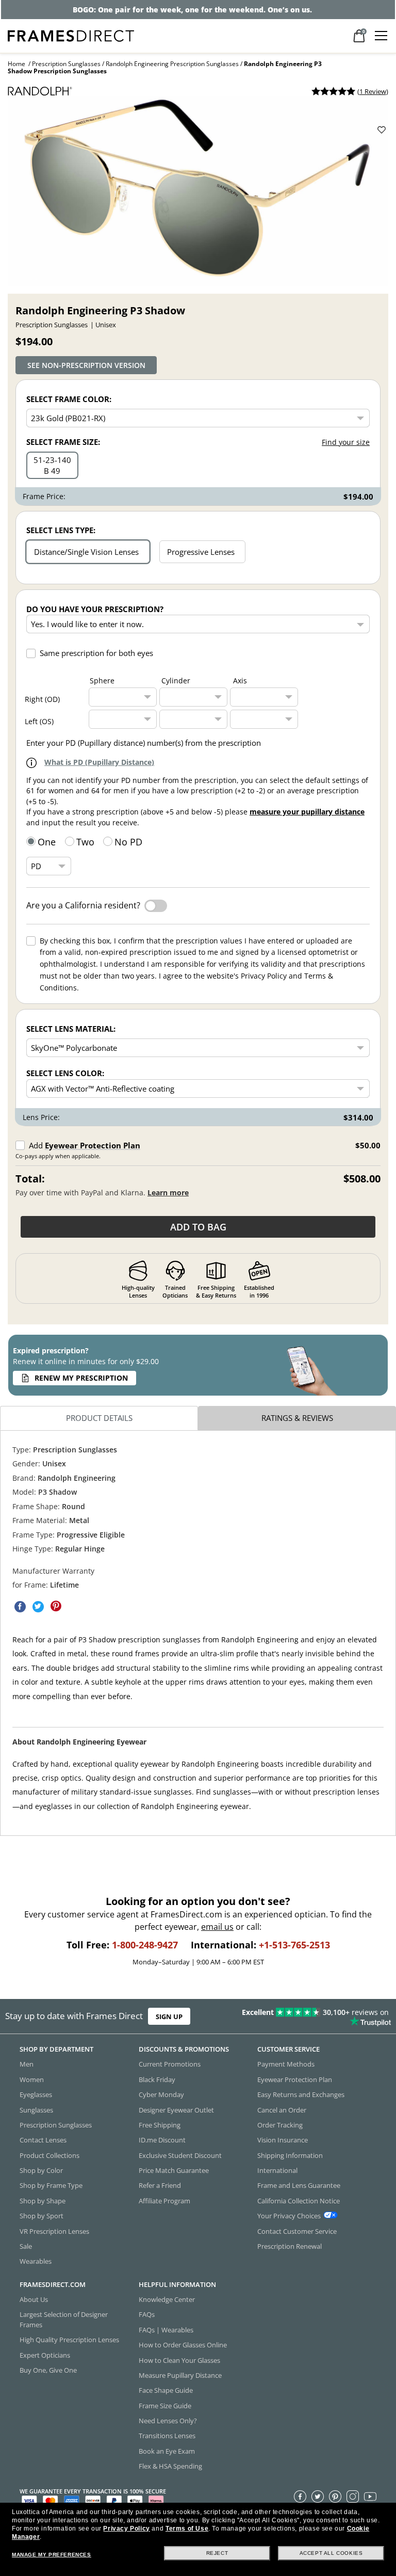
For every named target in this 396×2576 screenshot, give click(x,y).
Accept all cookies (331, 2553)
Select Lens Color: (65, 1073)
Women (32, 2079)
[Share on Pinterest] (56, 1606)
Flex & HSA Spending (170, 2467)
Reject (217, 2553)
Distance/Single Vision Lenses (86, 552)
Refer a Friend (160, 2186)
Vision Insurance (283, 2140)
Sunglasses (36, 2110)
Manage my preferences (52, 2555)
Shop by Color (41, 2170)
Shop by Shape (43, 2201)
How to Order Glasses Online (183, 2345)
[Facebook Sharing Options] (20, 1606)
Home (16, 64)
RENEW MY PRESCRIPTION (81, 1378)
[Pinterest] (335, 2497)
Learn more (168, 1193)
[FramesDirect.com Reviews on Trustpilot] (310, 2017)
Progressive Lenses (201, 552)
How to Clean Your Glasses (179, 2360)
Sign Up (169, 2017)
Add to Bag (198, 1227)
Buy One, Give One (48, 2370)
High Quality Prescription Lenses (69, 2340)
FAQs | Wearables (166, 2330)
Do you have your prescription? (95, 609)
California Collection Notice (299, 2201)
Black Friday (157, 2079)
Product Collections (49, 2155)
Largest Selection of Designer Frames (64, 2320)
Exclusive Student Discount (180, 2155)
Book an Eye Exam (167, 2451)
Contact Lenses (43, 2140)
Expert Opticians (45, 2355)
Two (85, 842)
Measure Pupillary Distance (180, 2375)
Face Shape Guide (166, 2391)
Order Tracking (280, 2125)
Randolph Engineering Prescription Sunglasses (172, 64)
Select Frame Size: (63, 442)
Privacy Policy (126, 2529)
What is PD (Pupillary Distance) (99, 762)
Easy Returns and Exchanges (301, 2095)
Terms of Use (187, 2529)
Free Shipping (160, 2125)
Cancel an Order (282, 2110)
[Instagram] (353, 2497)
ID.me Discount (162, 2140)
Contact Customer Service (297, 2231)
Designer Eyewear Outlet (176, 2110)
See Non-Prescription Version (86, 365)
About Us (34, 2299)
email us (217, 1927)
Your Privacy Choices (289, 2216)
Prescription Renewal (290, 2246)
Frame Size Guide (165, 2406)
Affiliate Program (164, 2201)
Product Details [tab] (99, 1418)
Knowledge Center (167, 2299)
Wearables (36, 2262)
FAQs (147, 2315)
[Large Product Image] (198, 191)
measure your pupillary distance (307, 812)
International (277, 2170)
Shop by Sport (42, 2216)
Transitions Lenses (167, 2436)
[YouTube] (370, 2497)
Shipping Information (290, 2155)
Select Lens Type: (61, 530)
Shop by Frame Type (51, 2186)
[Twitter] (318, 2497)
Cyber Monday (161, 2095)
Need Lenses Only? (168, 2421)
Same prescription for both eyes (96, 653)
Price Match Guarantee (174, 2170)
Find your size (346, 442)
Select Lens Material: (71, 1029)
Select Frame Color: (69, 399)
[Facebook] (300, 2497)
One (47, 842)
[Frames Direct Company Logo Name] (71, 35)
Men (27, 2065)
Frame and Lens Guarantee (299, 2186)
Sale (26, 2246)
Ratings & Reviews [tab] (297, 1418)
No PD (128, 842)
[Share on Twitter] (38, 1606)
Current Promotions (170, 2065)
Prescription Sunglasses (66, 64)
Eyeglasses (36, 2095)
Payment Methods (286, 2065)
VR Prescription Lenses (54, 2231)
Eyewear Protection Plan (93, 1145)
